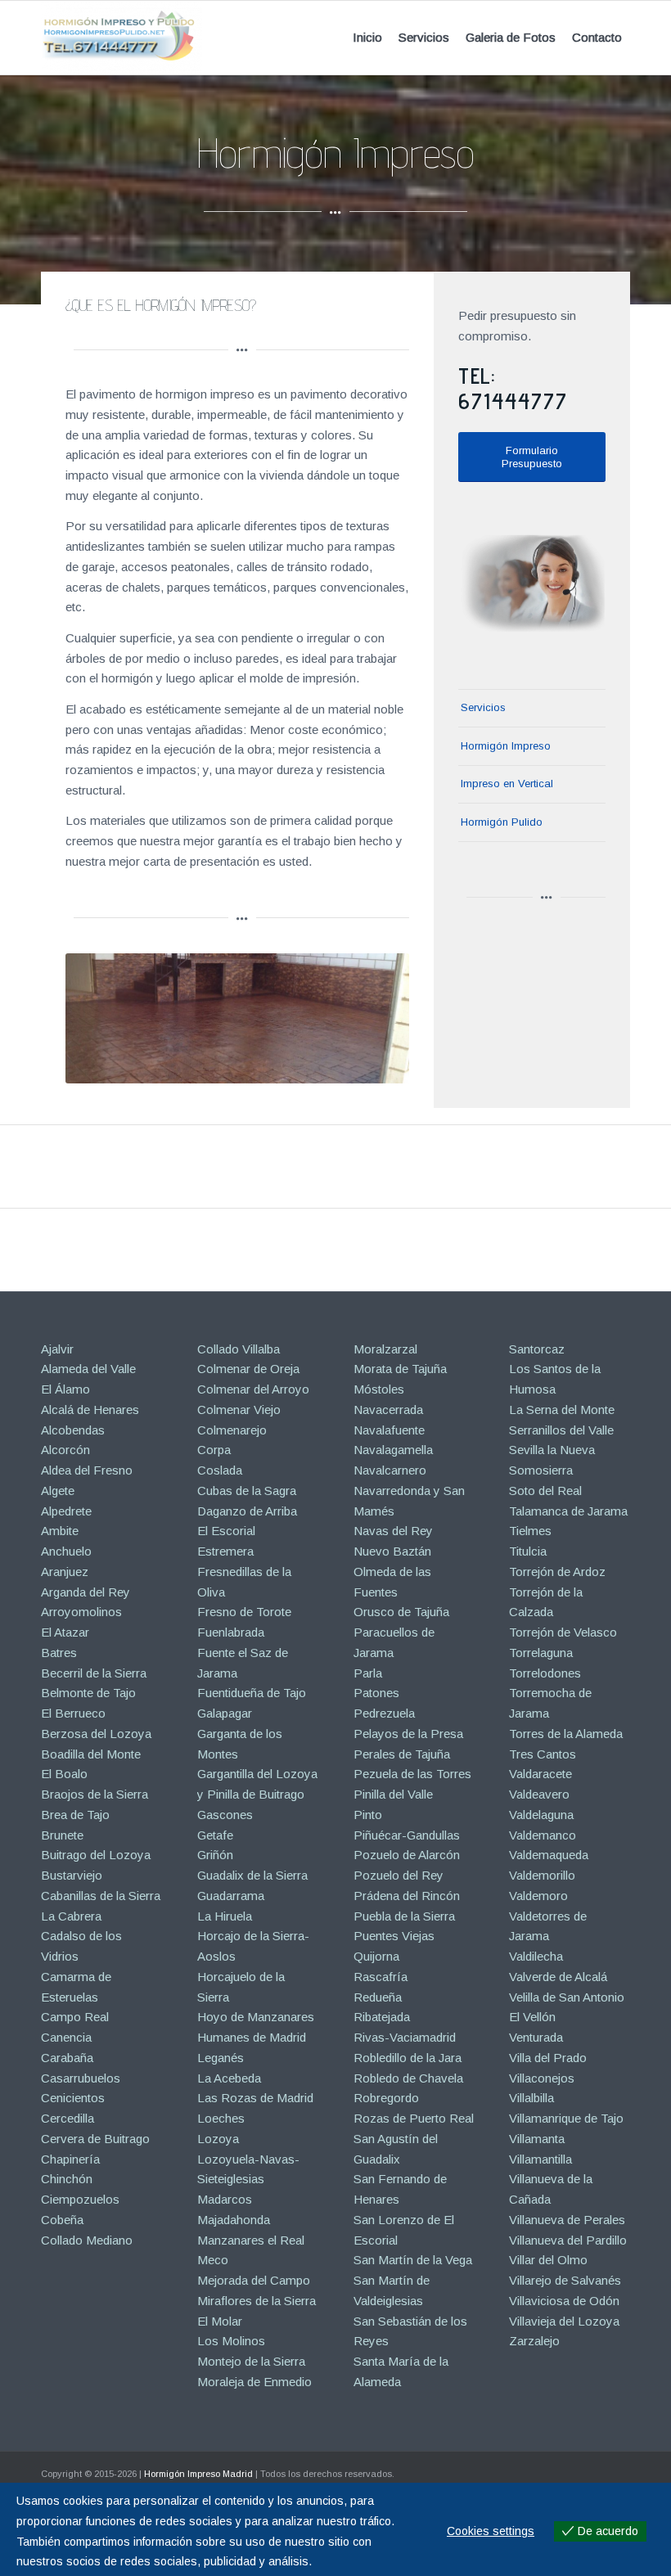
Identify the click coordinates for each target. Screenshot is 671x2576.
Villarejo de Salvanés (565, 2280)
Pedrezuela (384, 1713)
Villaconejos (542, 2078)
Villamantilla (540, 2159)
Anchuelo (66, 1551)
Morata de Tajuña (400, 1369)
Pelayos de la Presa (408, 1734)
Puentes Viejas (394, 1936)
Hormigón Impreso (506, 746)
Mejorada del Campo (254, 2280)
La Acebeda (229, 2078)
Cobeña (62, 2220)
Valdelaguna (541, 1815)
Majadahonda (234, 2220)
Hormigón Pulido (502, 822)
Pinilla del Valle (393, 1794)
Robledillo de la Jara (408, 2058)
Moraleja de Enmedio (254, 2382)
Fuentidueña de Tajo (252, 1693)
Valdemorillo (542, 1875)
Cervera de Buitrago (95, 2139)
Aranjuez (65, 1572)
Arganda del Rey (86, 1592)
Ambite (60, 1531)
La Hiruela (225, 1916)
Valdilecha (536, 1956)
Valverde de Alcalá (558, 1977)
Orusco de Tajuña (401, 1612)
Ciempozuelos (80, 2199)
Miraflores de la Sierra (257, 2301)
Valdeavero (539, 1794)
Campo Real (75, 2017)
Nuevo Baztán (392, 1551)
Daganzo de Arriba (247, 1511)
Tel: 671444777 (513, 388)
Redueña (378, 1997)
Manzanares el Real (251, 2240)
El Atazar (65, 1632)
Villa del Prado (548, 2058)
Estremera (225, 1551)
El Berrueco (73, 1713)
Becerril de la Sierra (94, 1673)
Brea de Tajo (75, 1815)
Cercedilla (68, 2118)
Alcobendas (73, 1430)
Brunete (62, 1835)
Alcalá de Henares (90, 1410)
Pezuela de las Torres (412, 1774)
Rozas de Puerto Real (414, 2118)
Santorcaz (537, 1349)
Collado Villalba (239, 1349)
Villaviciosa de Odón (564, 2301)
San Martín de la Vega (413, 2260)
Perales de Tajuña (402, 1754)
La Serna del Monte (562, 1410)
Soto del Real (545, 1491)
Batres (59, 1653)
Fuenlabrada (231, 1632)
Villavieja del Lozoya (564, 2321)
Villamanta (537, 2139)
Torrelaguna (541, 1653)
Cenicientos (73, 2098)
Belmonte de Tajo (88, 1693)
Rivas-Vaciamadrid (405, 2037)
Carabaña (67, 2058)
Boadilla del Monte (91, 1754)
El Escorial (226, 1531)
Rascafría (381, 1977)
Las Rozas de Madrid (255, 2098)
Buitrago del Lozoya (96, 1855)
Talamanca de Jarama (568, 1511)
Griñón (215, 1855)
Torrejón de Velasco (563, 1632)
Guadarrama (231, 1896)
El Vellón (532, 2017)
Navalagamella (393, 1450)
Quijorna (376, 1956)
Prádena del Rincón (407, 1896)
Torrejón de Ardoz (557, 1572)
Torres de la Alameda (566, 1734)
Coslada (220, 1470)
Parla (368, 1673)
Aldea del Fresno (87, 1470)
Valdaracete (540, 1774)
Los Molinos (231, 2341)
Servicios (483, 707)
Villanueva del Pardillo (568, 2240)
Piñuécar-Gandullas (407, 1835)
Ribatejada (382, 2017)
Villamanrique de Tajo (566, 2118)
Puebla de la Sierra (404, 1916)
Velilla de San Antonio (567, 1997)
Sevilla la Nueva (552, 1450)
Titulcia (528, 1551)
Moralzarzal (385, 1349)
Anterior (102, 1018)
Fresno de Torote (244, 1612)
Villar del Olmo (548, 2260)
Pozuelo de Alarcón (407, 1855)
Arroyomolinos (81, 1612)
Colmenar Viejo (239, 1410)
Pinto (368, 1815)
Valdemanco (543, 1835)
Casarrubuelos (81, 2078)
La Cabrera (71, 1916)
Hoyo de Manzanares (256, 2017)
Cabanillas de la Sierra (101, 1896)
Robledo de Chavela (408, 2078)
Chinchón (67, 2179)
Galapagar (225, 1713)
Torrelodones (545, 1673)
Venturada (536, 2037)
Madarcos (225, 2199)
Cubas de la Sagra (247, 1491)
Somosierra (541, 1470)
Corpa (214, 1450)
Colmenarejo (232, 1430)
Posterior (372, 1018)
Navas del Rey (393, 1531)
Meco (213, 2260)
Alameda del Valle (88, 1369)
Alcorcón (65, 1450)
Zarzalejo (534, 2341)
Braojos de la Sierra (95, 1794)
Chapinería (70, 2159)
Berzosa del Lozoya (96, 1734)
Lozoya (218, 2139)
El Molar (220, 2321)
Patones (376, 1693)
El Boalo (64, 1774)
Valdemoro (538, 1896)
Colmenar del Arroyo (253, 1389)
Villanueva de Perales (567, 2220)
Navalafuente (389, 1430)
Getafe (215, 1835)
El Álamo (65, 1389)
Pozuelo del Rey (399, 1875)
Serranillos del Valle (561, 1430)
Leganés (221, 2058)
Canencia (66, 2037)
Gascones (225, 1815)
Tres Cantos (543, 1754)
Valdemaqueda (549, 1855)
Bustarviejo (72, 1875)
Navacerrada (388, 1410)
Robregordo (386, 2098)
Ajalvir (57, 1349)
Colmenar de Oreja (248, 1369)
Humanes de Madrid (252, 2037)
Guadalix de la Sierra (252, 1875)
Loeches (221, 2118)
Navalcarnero (390, 1470)
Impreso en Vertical (507, 784)
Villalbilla (531, 2098)
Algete (58, 1491)
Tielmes (530, 1531)
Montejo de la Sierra (251, 2361)
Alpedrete (66, 1511)
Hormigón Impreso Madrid (198, 2474)
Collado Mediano (87, 2240)
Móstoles (379, 1389)
